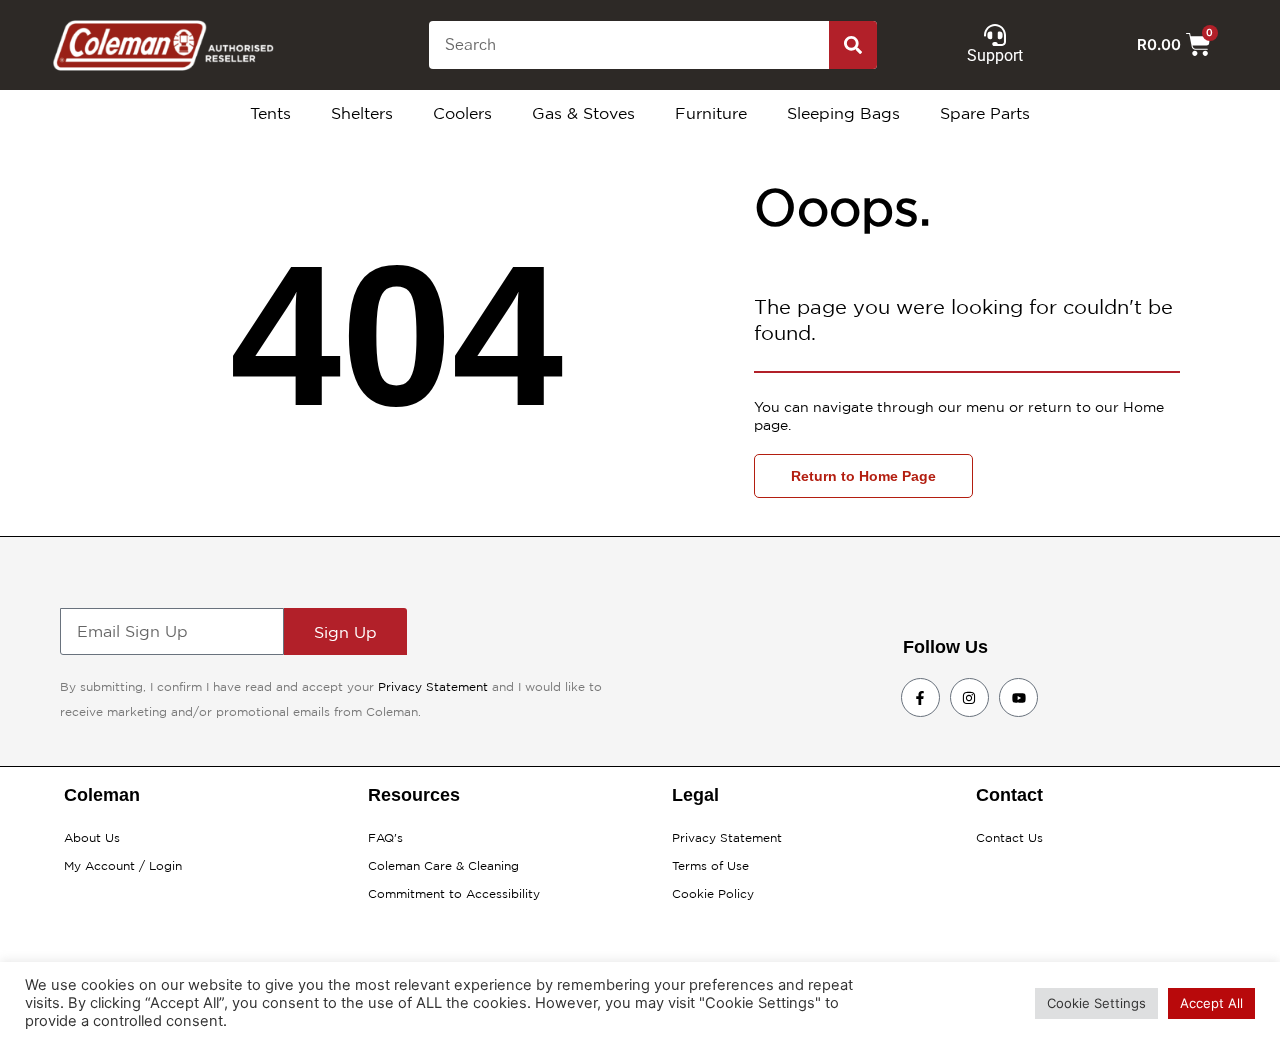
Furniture (711, 113)
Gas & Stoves (583, 113)
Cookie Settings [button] (1096, 1003)
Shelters (362, 113)
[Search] (853, 45)
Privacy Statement (433, 686)
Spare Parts (985, 113)
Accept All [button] (1211, 1003)
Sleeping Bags (843, 113)
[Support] (995, 35)
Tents (270, 113)
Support (995, 55)
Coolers (462, 113)
